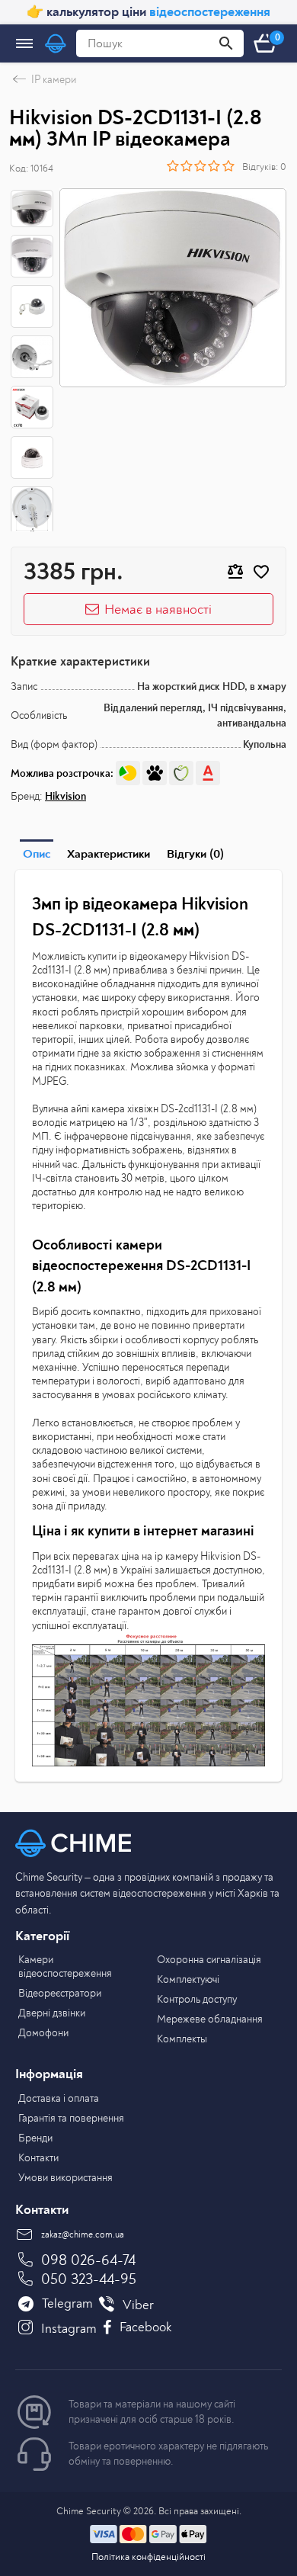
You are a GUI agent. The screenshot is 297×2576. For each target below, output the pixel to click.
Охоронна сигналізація (209, 1960)
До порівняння (235, 572)
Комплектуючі (188, 1979)
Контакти (38, 2158)
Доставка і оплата (59, 2098)
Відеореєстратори (60, 1993)
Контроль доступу (197, 1999)
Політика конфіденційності (148, 2557)
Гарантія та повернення (71, 2118)
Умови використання (65, 2178)
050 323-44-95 (89, 2279)
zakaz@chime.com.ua (83, 2235)
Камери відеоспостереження (65, 1966)
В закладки (261, 572)
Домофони (43, 2033)
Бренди (35, 2138)
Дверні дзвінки (52, 2013)
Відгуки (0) (195, 854)
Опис (37, 854)
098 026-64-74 (88, 2260)
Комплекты (182, 2039)
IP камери (54, 80)
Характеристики (109, 854)
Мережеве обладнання (210, 2019)
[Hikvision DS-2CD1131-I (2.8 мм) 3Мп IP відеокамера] (173, 288)
